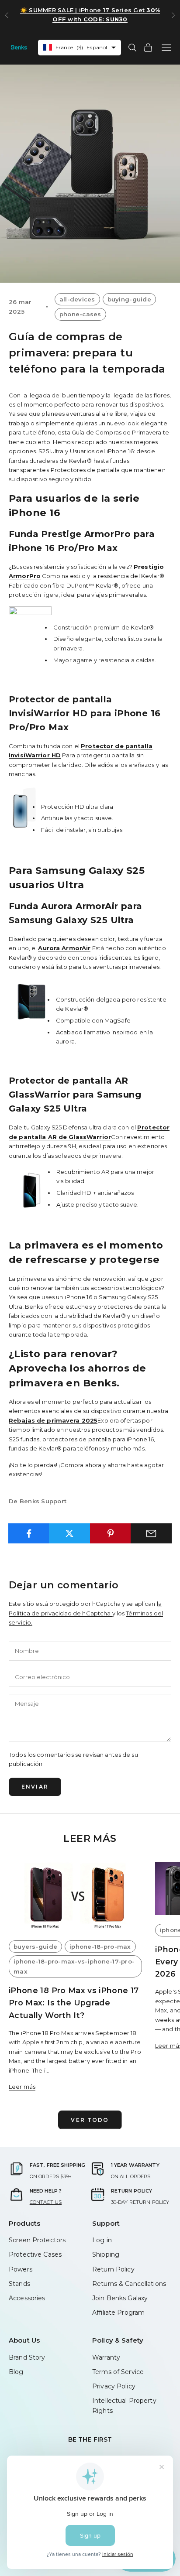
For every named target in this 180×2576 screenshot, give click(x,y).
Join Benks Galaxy (120, 2298)
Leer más (22, 2087)
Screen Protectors (37, 2240)
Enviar (35, 1787)
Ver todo (90, 2120)
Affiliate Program (118, 2313)
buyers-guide (35, 1947)
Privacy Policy (114, 2386)
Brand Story (27, 2357)
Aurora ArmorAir (64, 948)
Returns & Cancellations (129, 2284)
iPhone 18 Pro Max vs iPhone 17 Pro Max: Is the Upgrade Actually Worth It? (74, 2003)
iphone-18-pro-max (100, 1947)
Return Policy (113, 2269)
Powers (21, 2269)
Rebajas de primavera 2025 (53, 1420)
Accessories (27, 2298)
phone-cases (80, 314)
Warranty (106, 2357)
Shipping (106, 2254)
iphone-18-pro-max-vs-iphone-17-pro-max (74, 1966)
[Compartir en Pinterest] (111, 1533)
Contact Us (46, 2202)
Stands (19, 2284)
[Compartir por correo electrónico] (151, 1533)
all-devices (77, 299)
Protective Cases (35, 2254)
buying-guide (129, 299)
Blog (16, 2372)
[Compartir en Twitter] (69, 1533)
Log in (102, 2240)
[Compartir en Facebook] (29, 1533)
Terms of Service (118, 2372)
